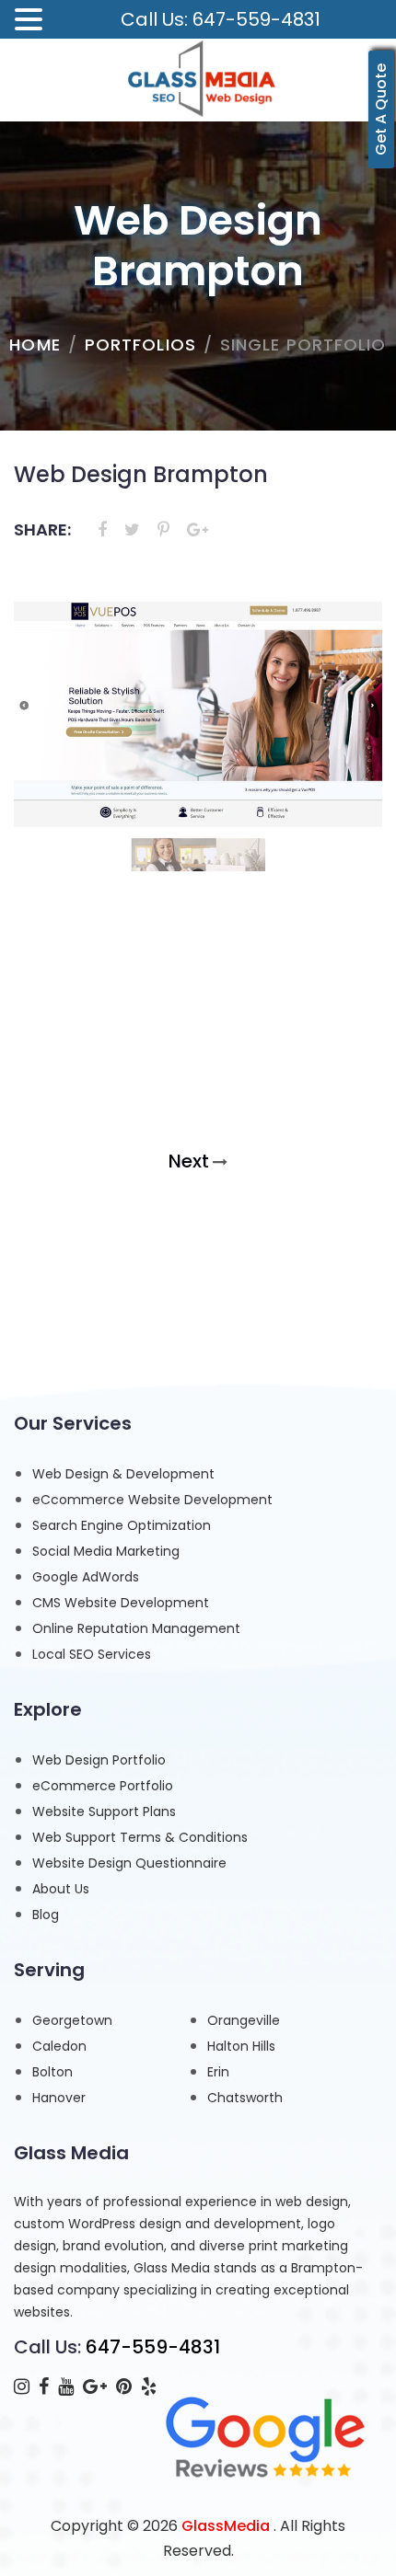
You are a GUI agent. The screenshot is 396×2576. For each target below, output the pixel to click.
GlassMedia (226, 2526)
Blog (46, 1915)
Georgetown (72, 2020)
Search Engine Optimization (122, 1525)
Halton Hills (241, 2046)
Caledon (59, 2046)
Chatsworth (245, 2098)
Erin (218, 2072)
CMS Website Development (121, 1603)
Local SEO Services (92, 1654)
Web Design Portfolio (99, 1760)
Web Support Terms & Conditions (140, 1837)
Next (189, 1161)
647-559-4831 (153, 2347)
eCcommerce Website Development (152, 1500)
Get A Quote (381, 109)
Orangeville (244, 2020)
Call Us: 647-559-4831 (221, 19)
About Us (61, 1889)
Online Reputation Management (136, 1628)
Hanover (59, 2098)
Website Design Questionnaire (129, 1863)
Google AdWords (86, 1577)
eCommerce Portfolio (103, 1786)
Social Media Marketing (106, 1551)
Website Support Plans (104, 1811)
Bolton (52, 2072)
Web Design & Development (123, 1474)
